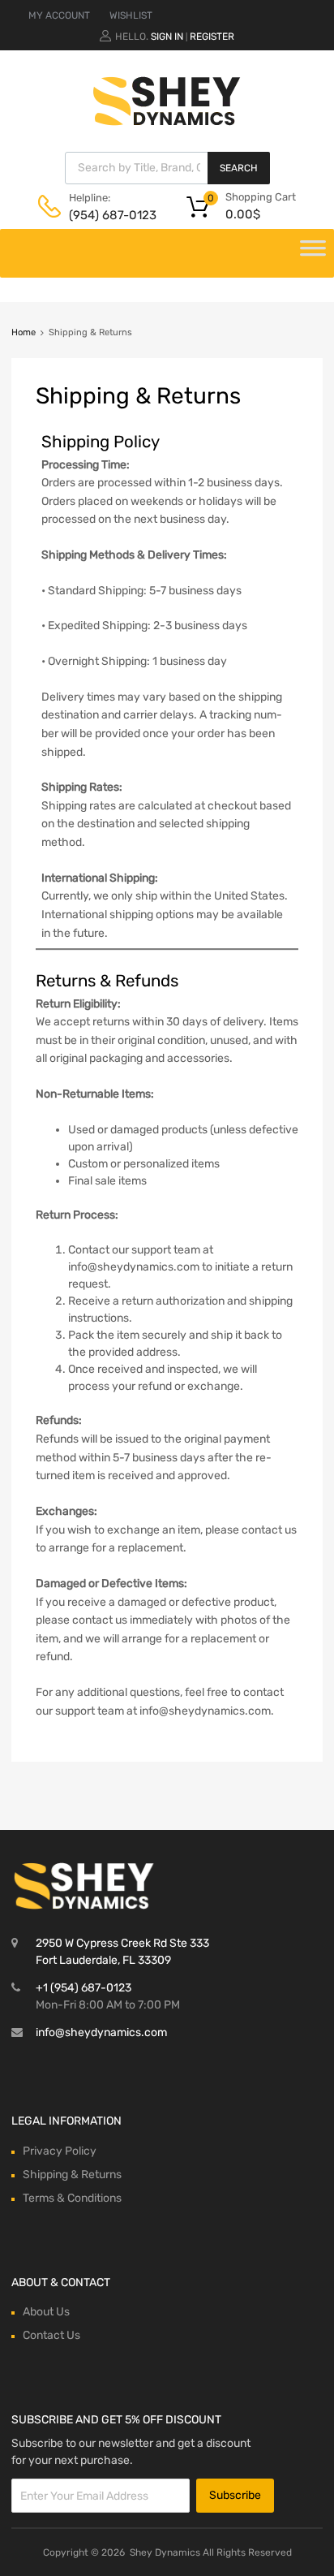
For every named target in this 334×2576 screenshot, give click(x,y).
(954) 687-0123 (109, 215)
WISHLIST (131, 15)
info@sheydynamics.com (101, 2032)
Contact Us (51, 2335)
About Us (46, 2312)
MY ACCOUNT (59, 15)
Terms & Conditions (72, 2198)
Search (239, 168)
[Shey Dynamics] (167, 101)
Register (212, 37)
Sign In (167, 37)
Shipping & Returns (72, 2175)
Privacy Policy (60, 2151)
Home (24, 332)
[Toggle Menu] (313, 253)
